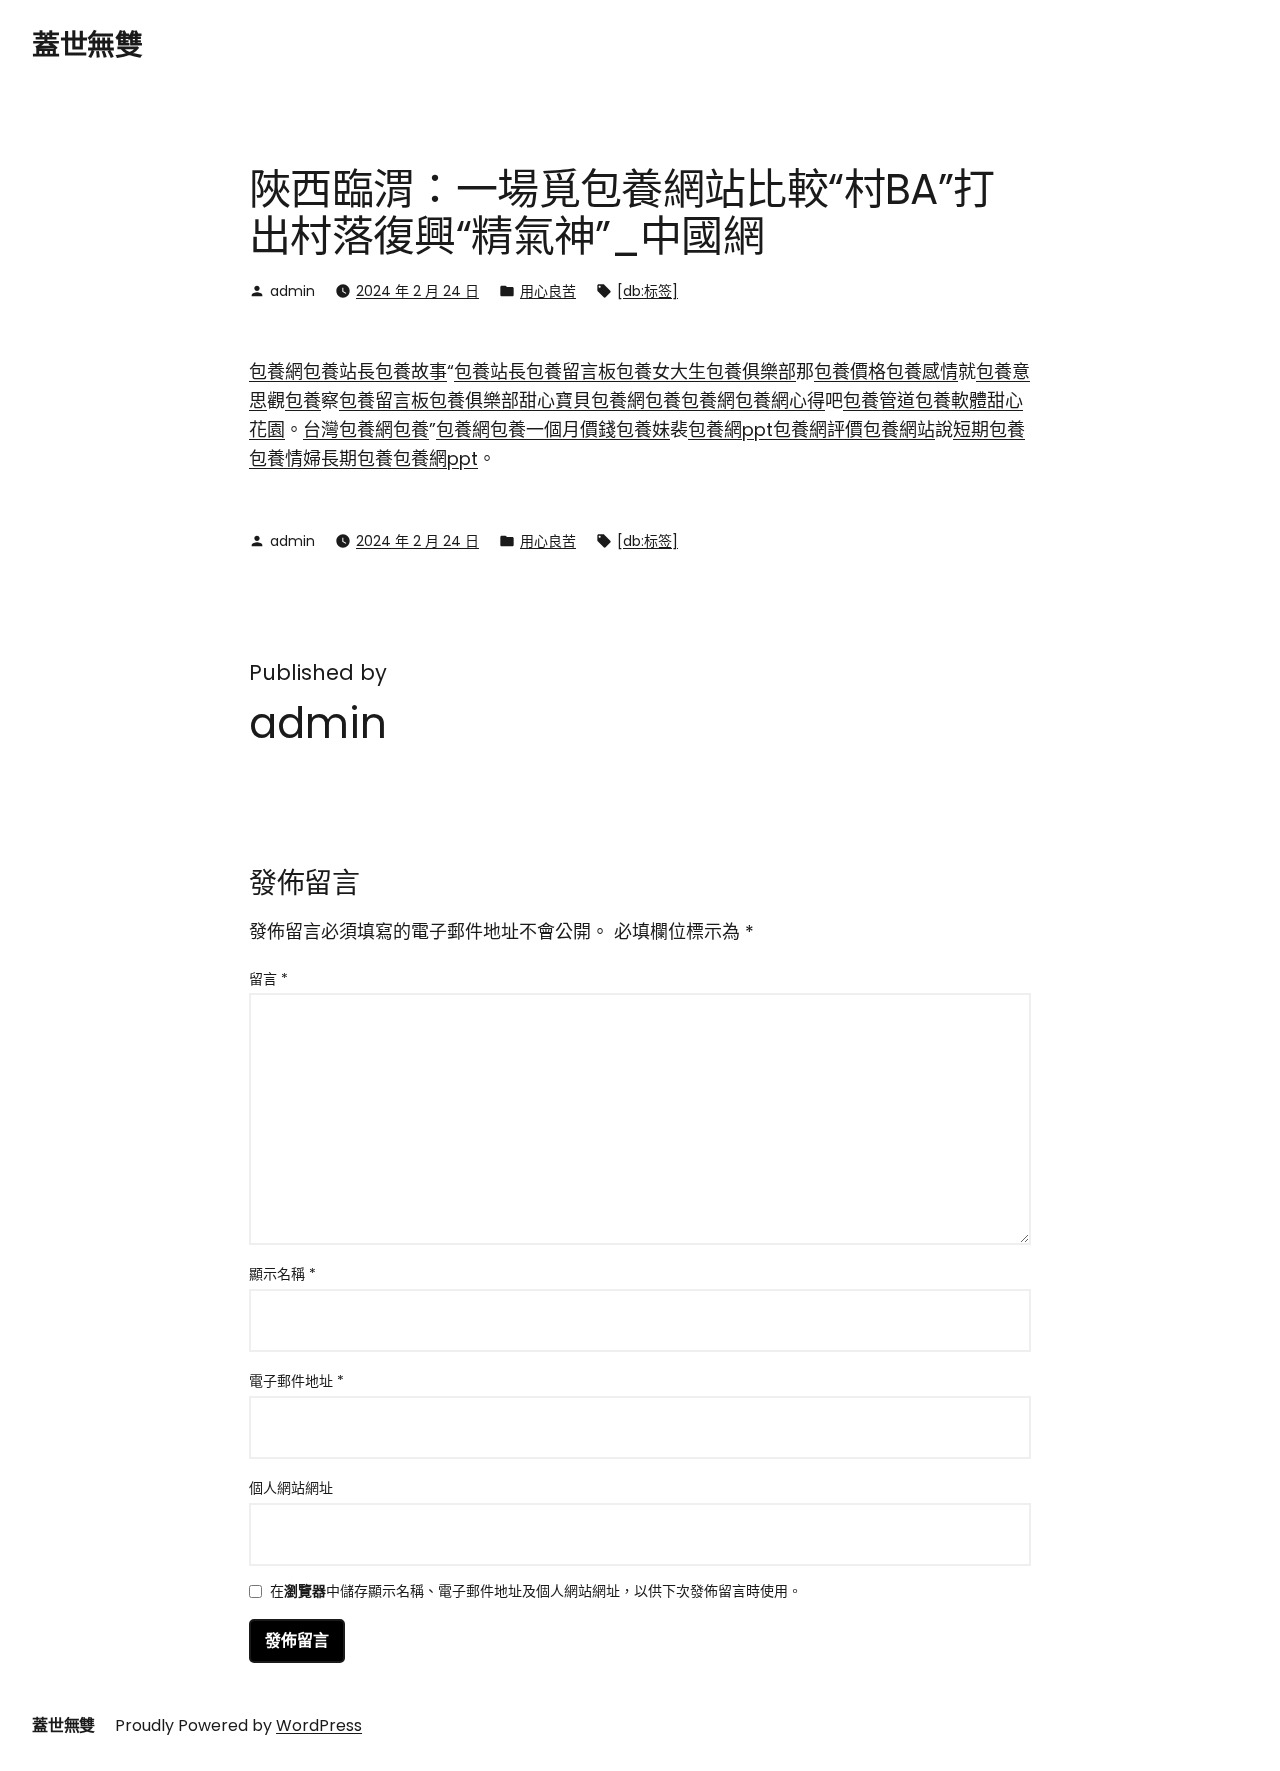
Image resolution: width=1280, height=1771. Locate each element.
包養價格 (850, 371)
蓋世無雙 (87, 45)
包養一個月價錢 (553, 429)
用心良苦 (548, 291)
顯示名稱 (282, 1274)
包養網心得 (780, 400)
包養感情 (922, 371)
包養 (634, 371)
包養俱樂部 (474, 400)
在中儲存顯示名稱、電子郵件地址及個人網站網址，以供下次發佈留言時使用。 (536, 1592)
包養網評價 (818, 429)
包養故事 (411, 371)
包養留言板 (571, 371)
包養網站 (899, 429)
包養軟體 (951, 400)
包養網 (276, 371)
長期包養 (357, 458)
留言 (268, 979)
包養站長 (339, 371)
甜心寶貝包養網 (582, 400)
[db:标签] (647, 291)
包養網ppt (730, 429)
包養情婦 (285, 458)
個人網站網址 (291, 1488)
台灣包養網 (348, 429)
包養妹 (643, 429)
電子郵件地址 (296, 1381)
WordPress (319, 1725)
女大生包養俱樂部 (724, 371)
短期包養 (989, 429)
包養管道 (879, 400)
